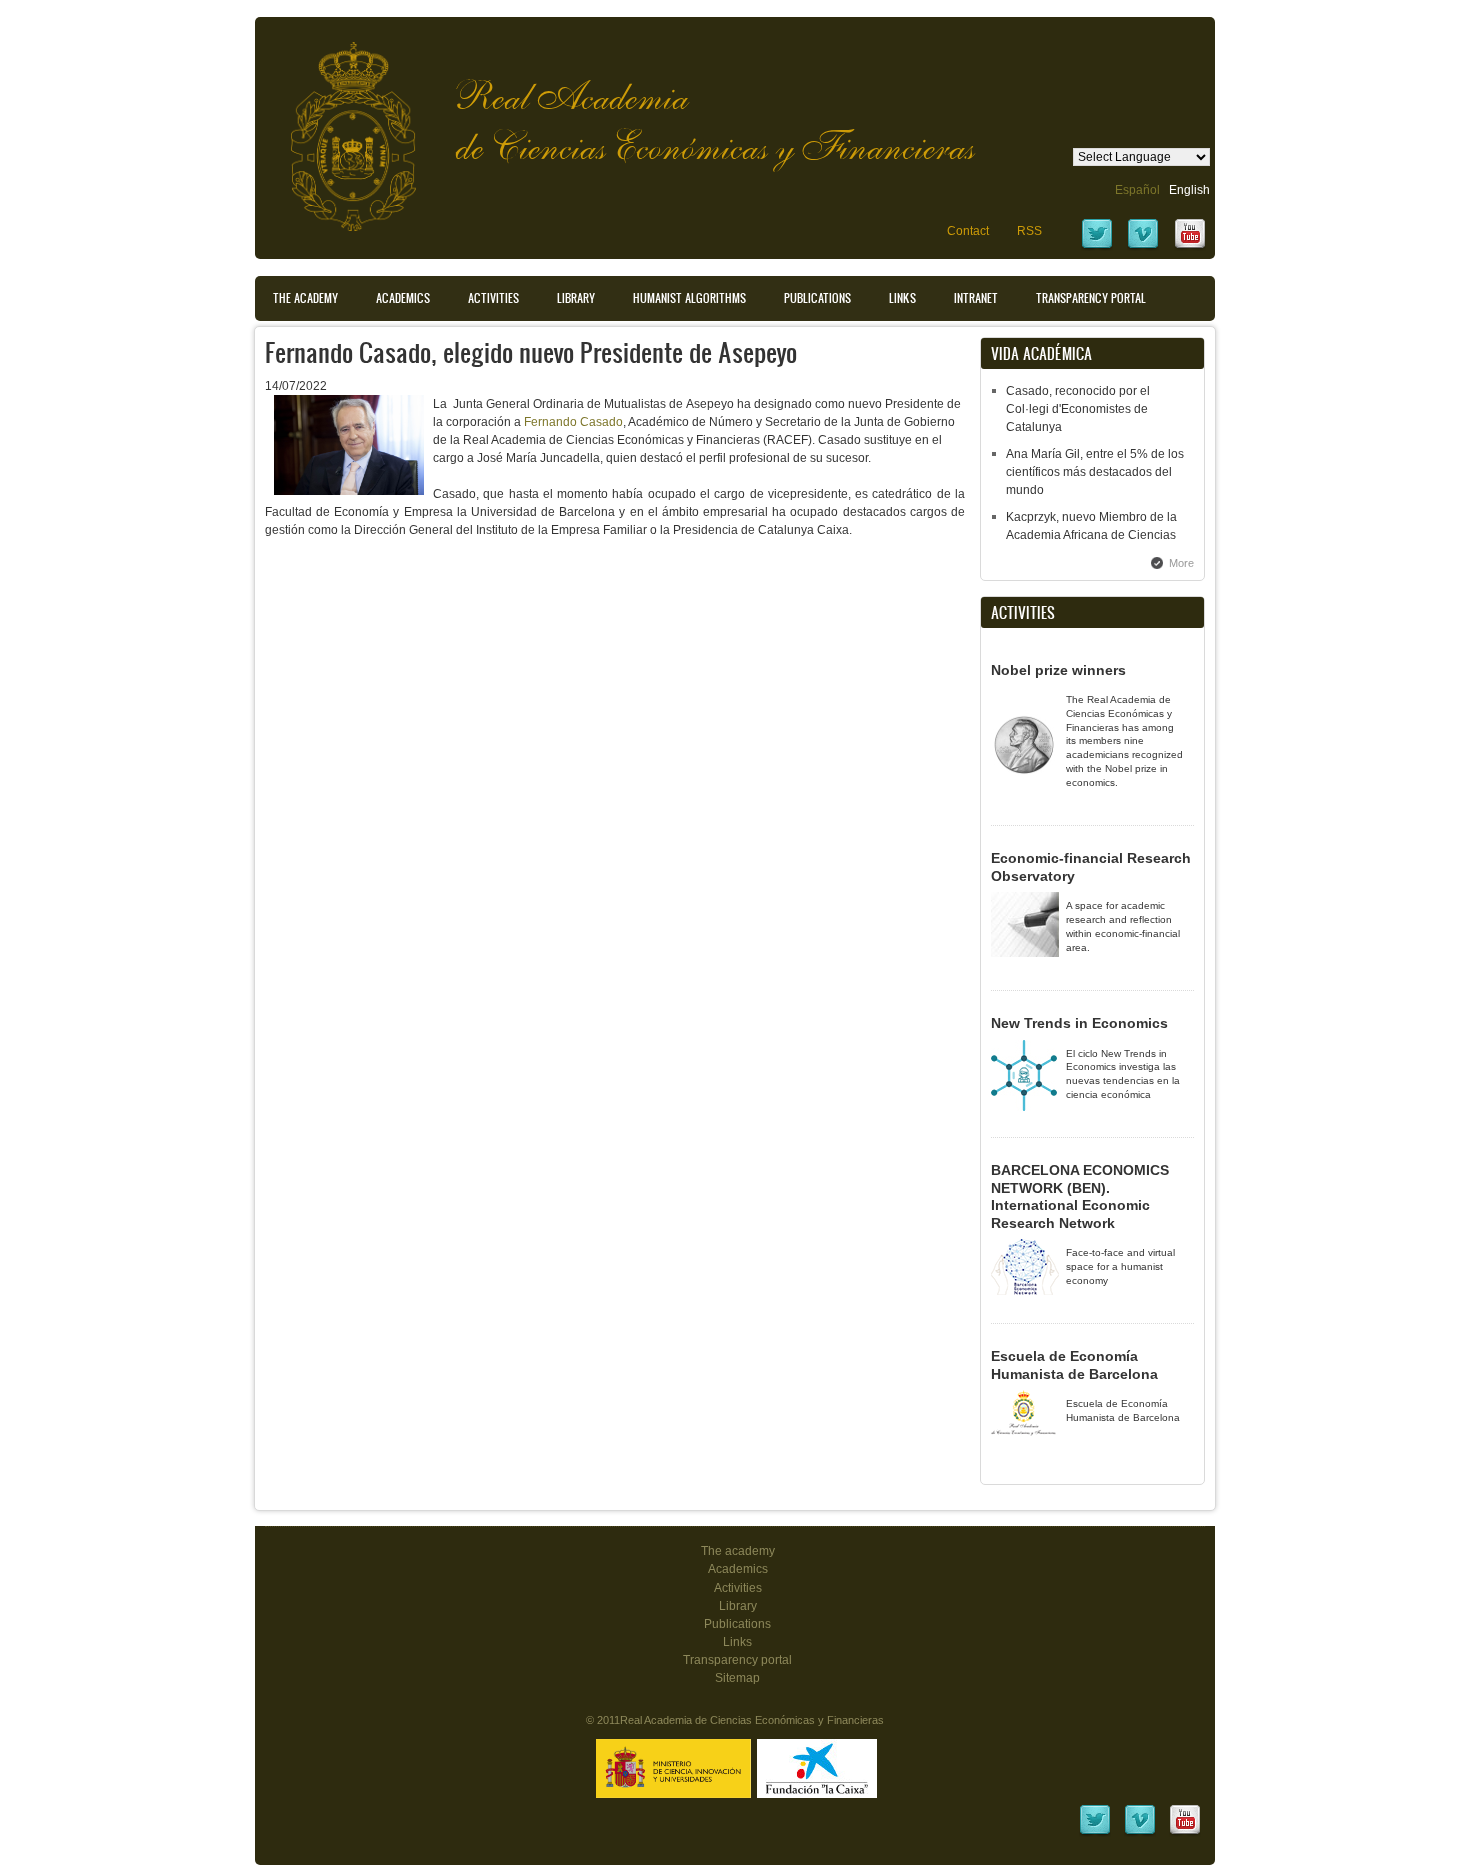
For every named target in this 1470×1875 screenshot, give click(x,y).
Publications (817, 298)
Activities (493, 298)
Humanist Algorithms (689, 298)
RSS (1029, 231)
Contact (968, 231)
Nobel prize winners (1058, 670)
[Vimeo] (1143, 247)
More (1181, 563)
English (1189, 190)
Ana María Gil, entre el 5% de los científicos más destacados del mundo (1095, 472)
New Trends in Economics (1079, 1023)
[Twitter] (1097, 247)
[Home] (338, 126)
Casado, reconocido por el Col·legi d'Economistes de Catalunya (1078, 409)
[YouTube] (1190, 247)
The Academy (305, 298)
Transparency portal (1091, 298)
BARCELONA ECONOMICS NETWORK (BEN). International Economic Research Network (1080, 1196)
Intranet (976, 298)
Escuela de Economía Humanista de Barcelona (1074, 1365)
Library (576, 298)
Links (902, 298)
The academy (738, 1551)
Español (1137, 190)
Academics (403, 298)
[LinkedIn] (1095, 1833)
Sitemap (737, 1678)
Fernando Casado (573, 422)
